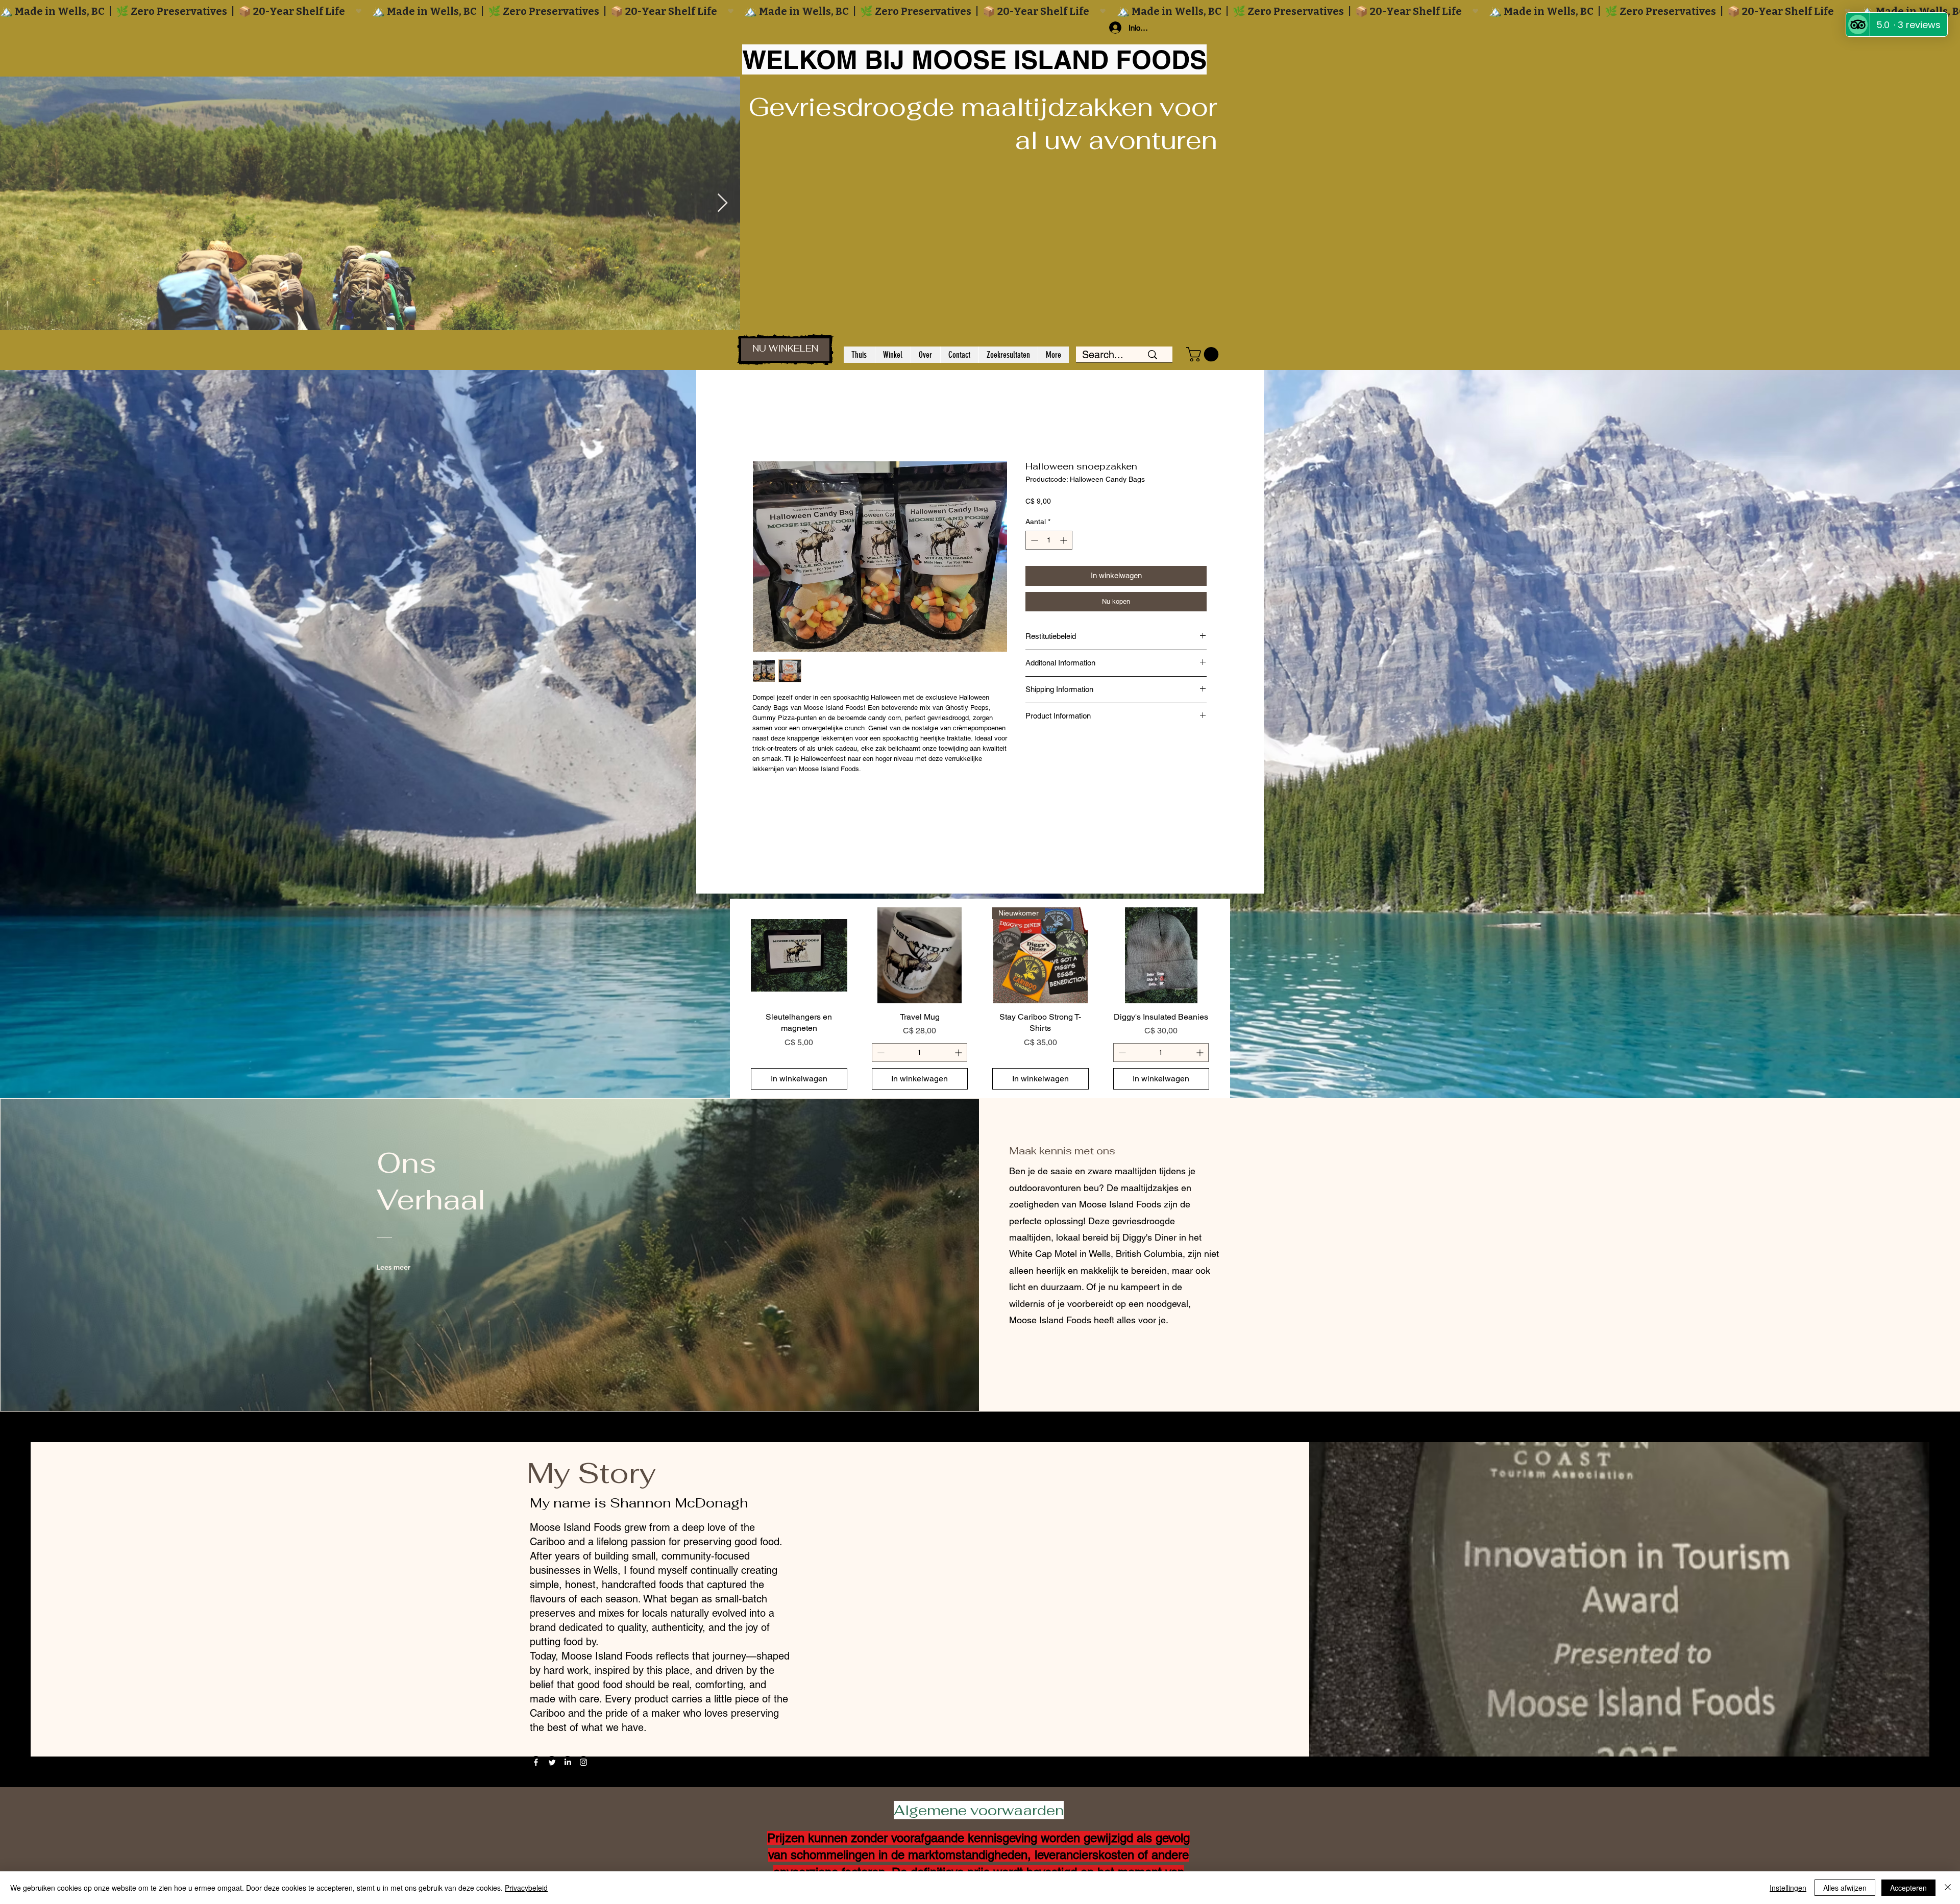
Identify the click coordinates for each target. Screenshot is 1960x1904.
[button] (1204, 354)
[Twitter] (552, 1762)
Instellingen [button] (1788, 1888)
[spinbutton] (1049, 540)
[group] (980, 999)
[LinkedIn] (568, 1762)
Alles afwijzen (1845, 1888)
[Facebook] (536, 1762)
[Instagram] (583, 1762)
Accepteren (1908, 1888)
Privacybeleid (526, 1888)
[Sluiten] (1948, 1888)
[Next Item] (722, 203)
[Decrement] (1033, 540)
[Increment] (1064, 540)
